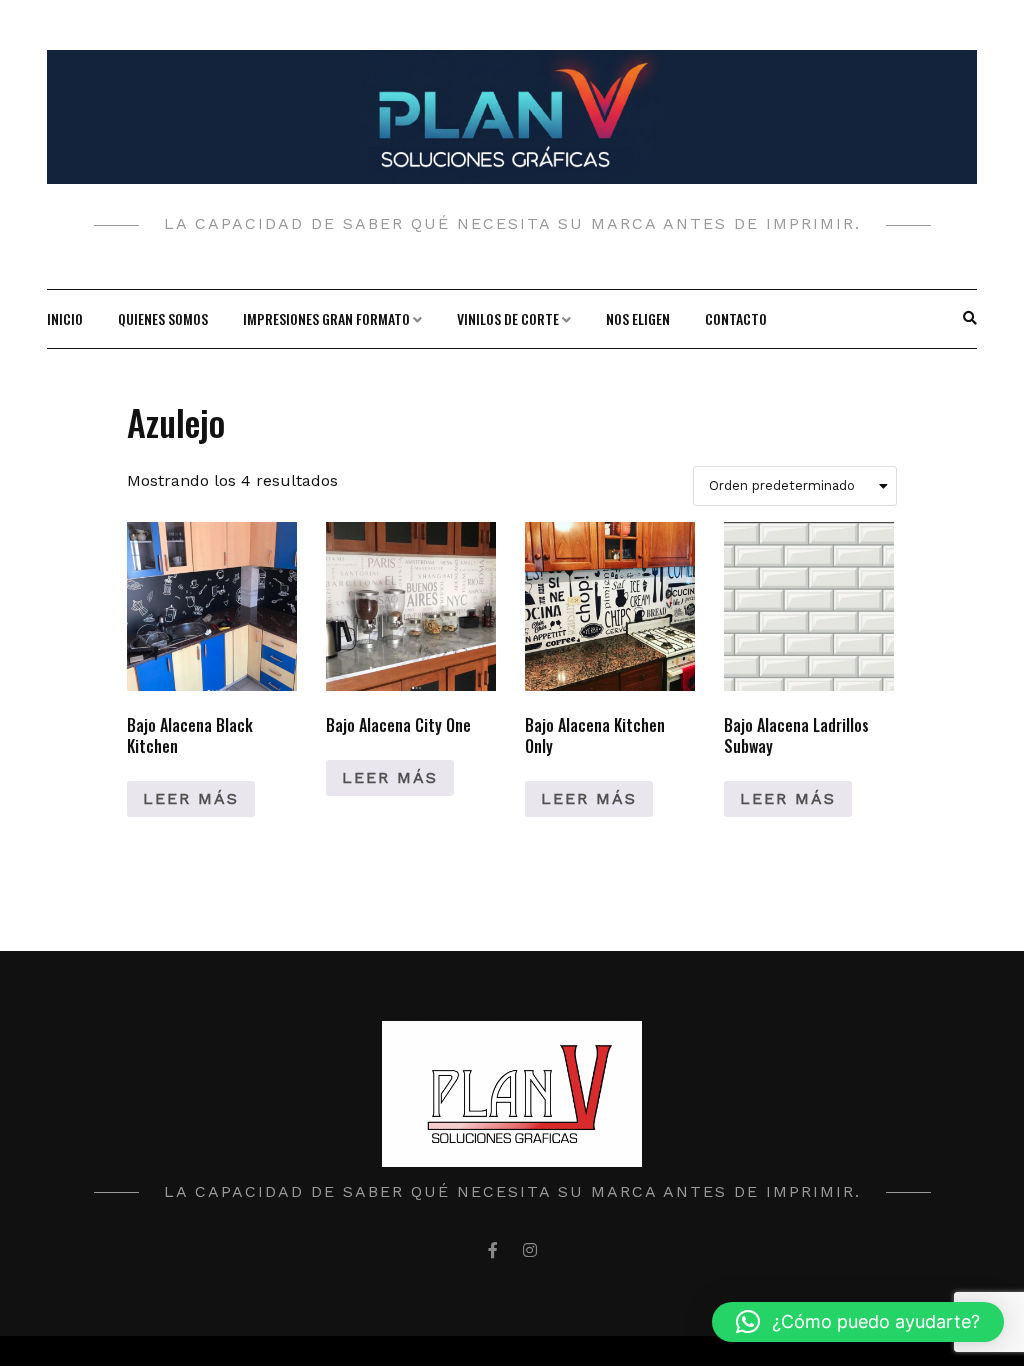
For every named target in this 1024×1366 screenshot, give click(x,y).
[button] (858, 1322)
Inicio (65, 318)
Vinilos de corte (508, 318)
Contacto (736, 318)
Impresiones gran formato (326, 318)
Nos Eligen (638, 318)
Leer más (191, 798)
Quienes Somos (163, 318)
